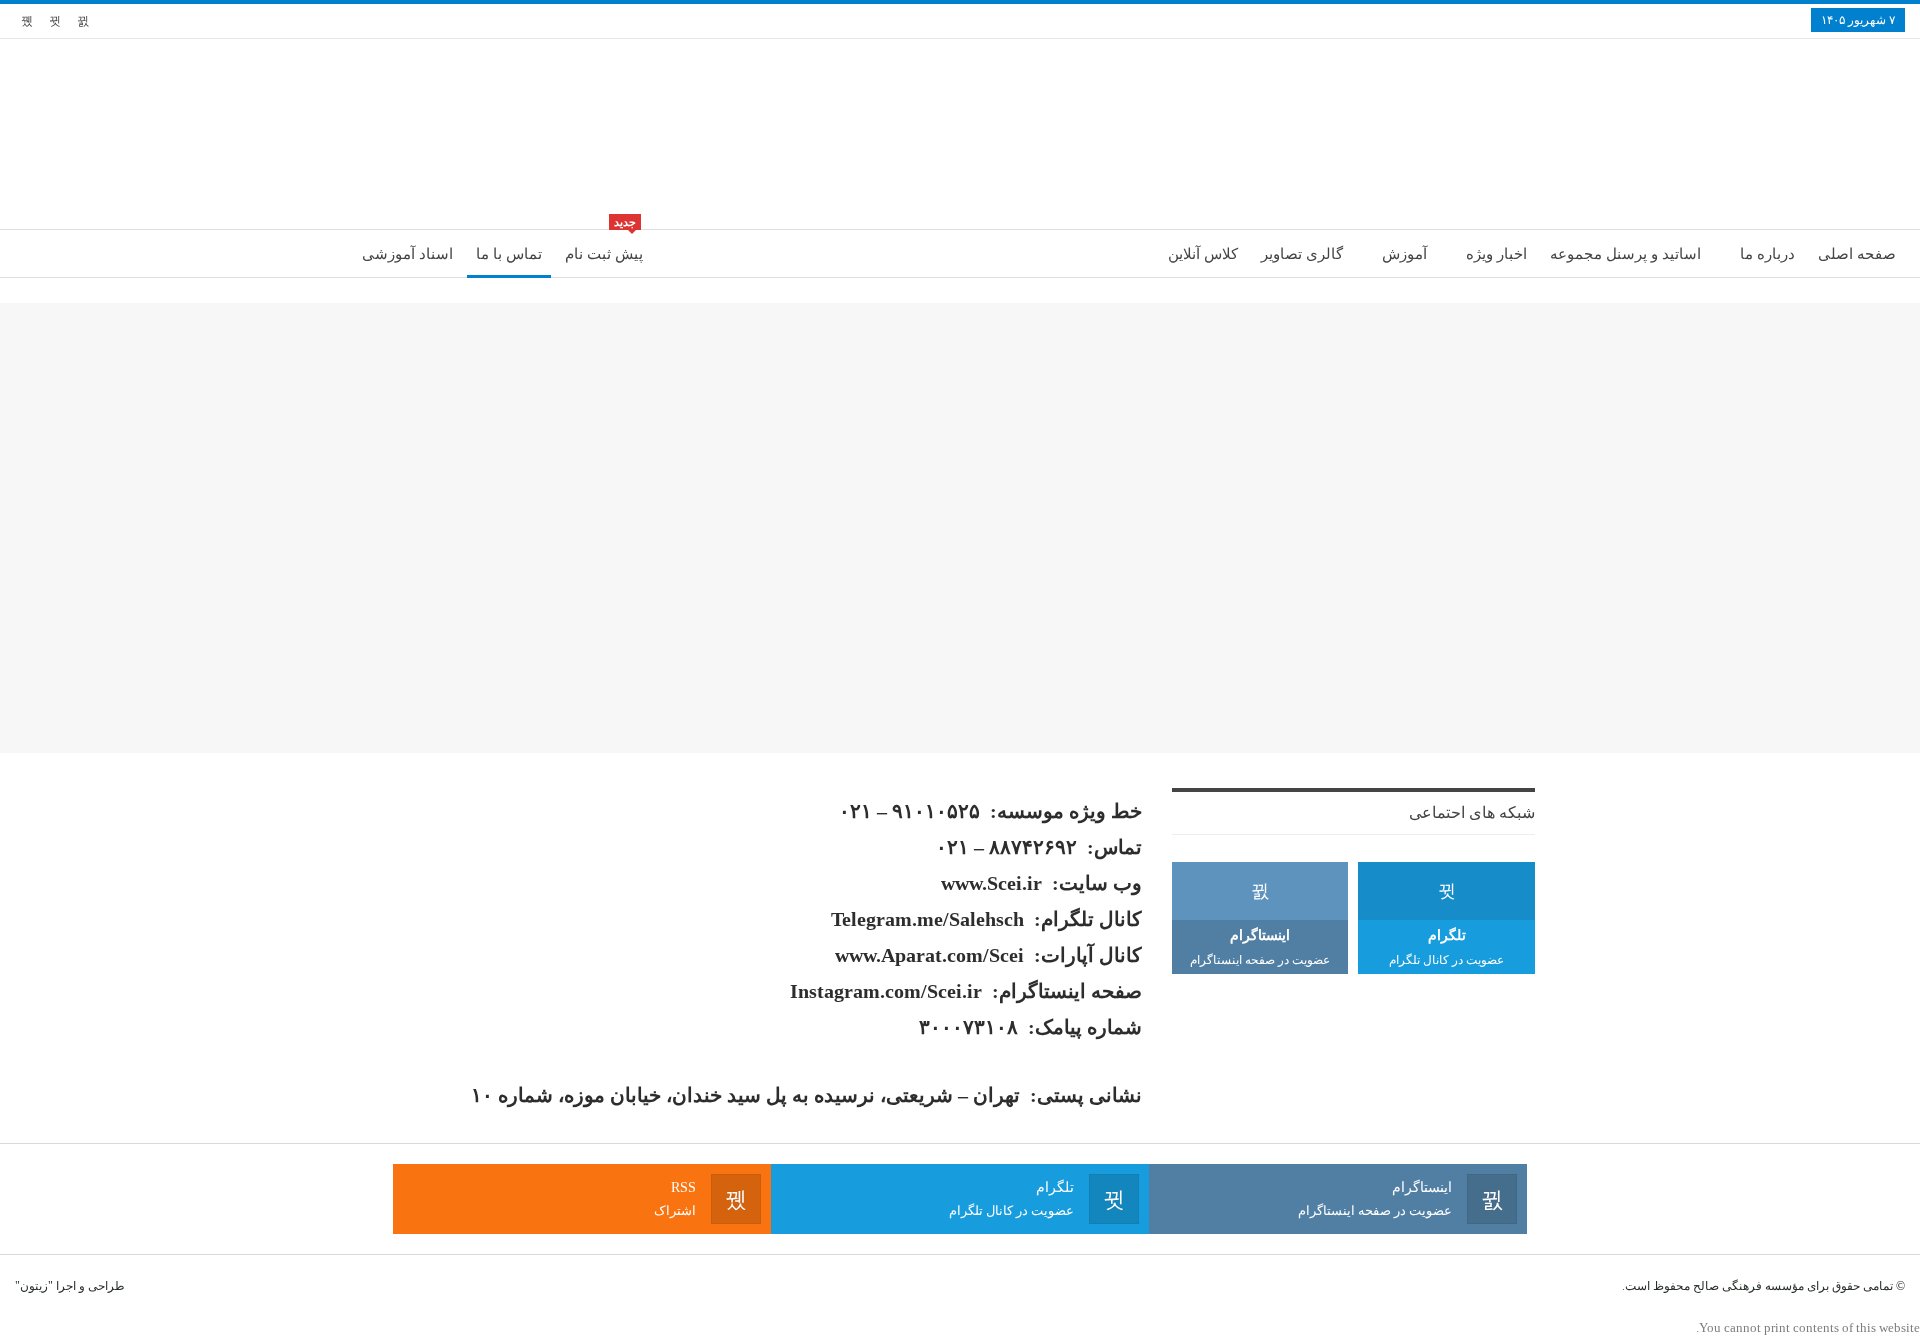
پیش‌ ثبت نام (604, 246)
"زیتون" (34, 1286)
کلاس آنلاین (1203, 254)
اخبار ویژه (1496, 254)
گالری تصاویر (1302, 254)
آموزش (1404, 254)
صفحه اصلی (1857, 254)
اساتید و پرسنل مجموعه (1625, 254)
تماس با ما (509, 254)
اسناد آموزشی (407, 254)
